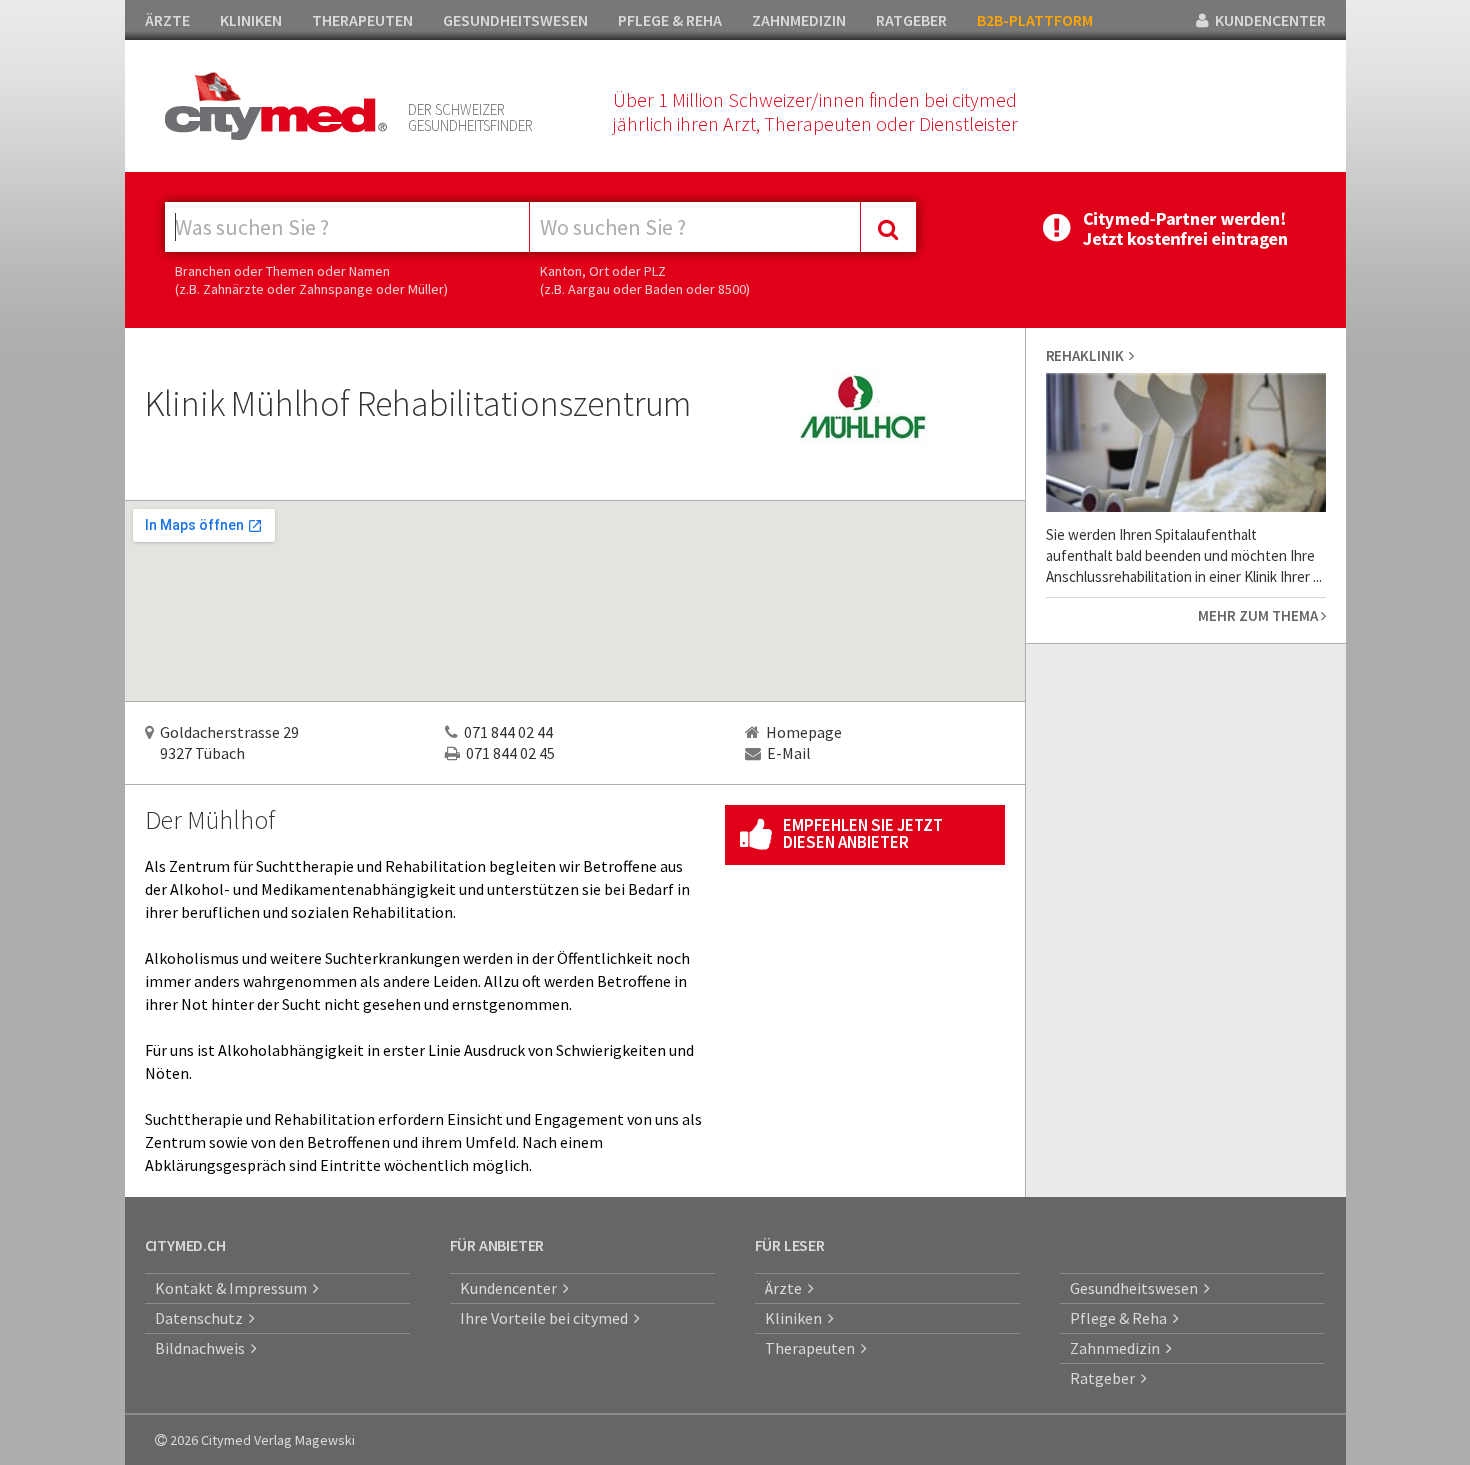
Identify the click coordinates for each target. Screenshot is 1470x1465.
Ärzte (786, 1288)
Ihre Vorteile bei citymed (547, 1318)
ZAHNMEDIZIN (799, 20)
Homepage (804, 732)
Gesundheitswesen (1137, 1288)
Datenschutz (202, 1318)
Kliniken (796, 1318)
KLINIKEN (251, 20)
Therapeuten (813, 1348)
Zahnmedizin (1118, 1348)
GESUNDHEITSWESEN (515, 20)
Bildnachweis (203, 1348)
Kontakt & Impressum (234, 1288)
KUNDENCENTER (1267, 20)
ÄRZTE (167, 20)
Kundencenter (511, 1288)
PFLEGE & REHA (670, 20)
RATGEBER (911, 20)
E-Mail (789, 753)
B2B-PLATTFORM (1035, 20)
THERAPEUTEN (362, 20)
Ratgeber (1105, 1378)
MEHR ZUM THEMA (1259, 615)
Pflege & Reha (1121, 1318)
